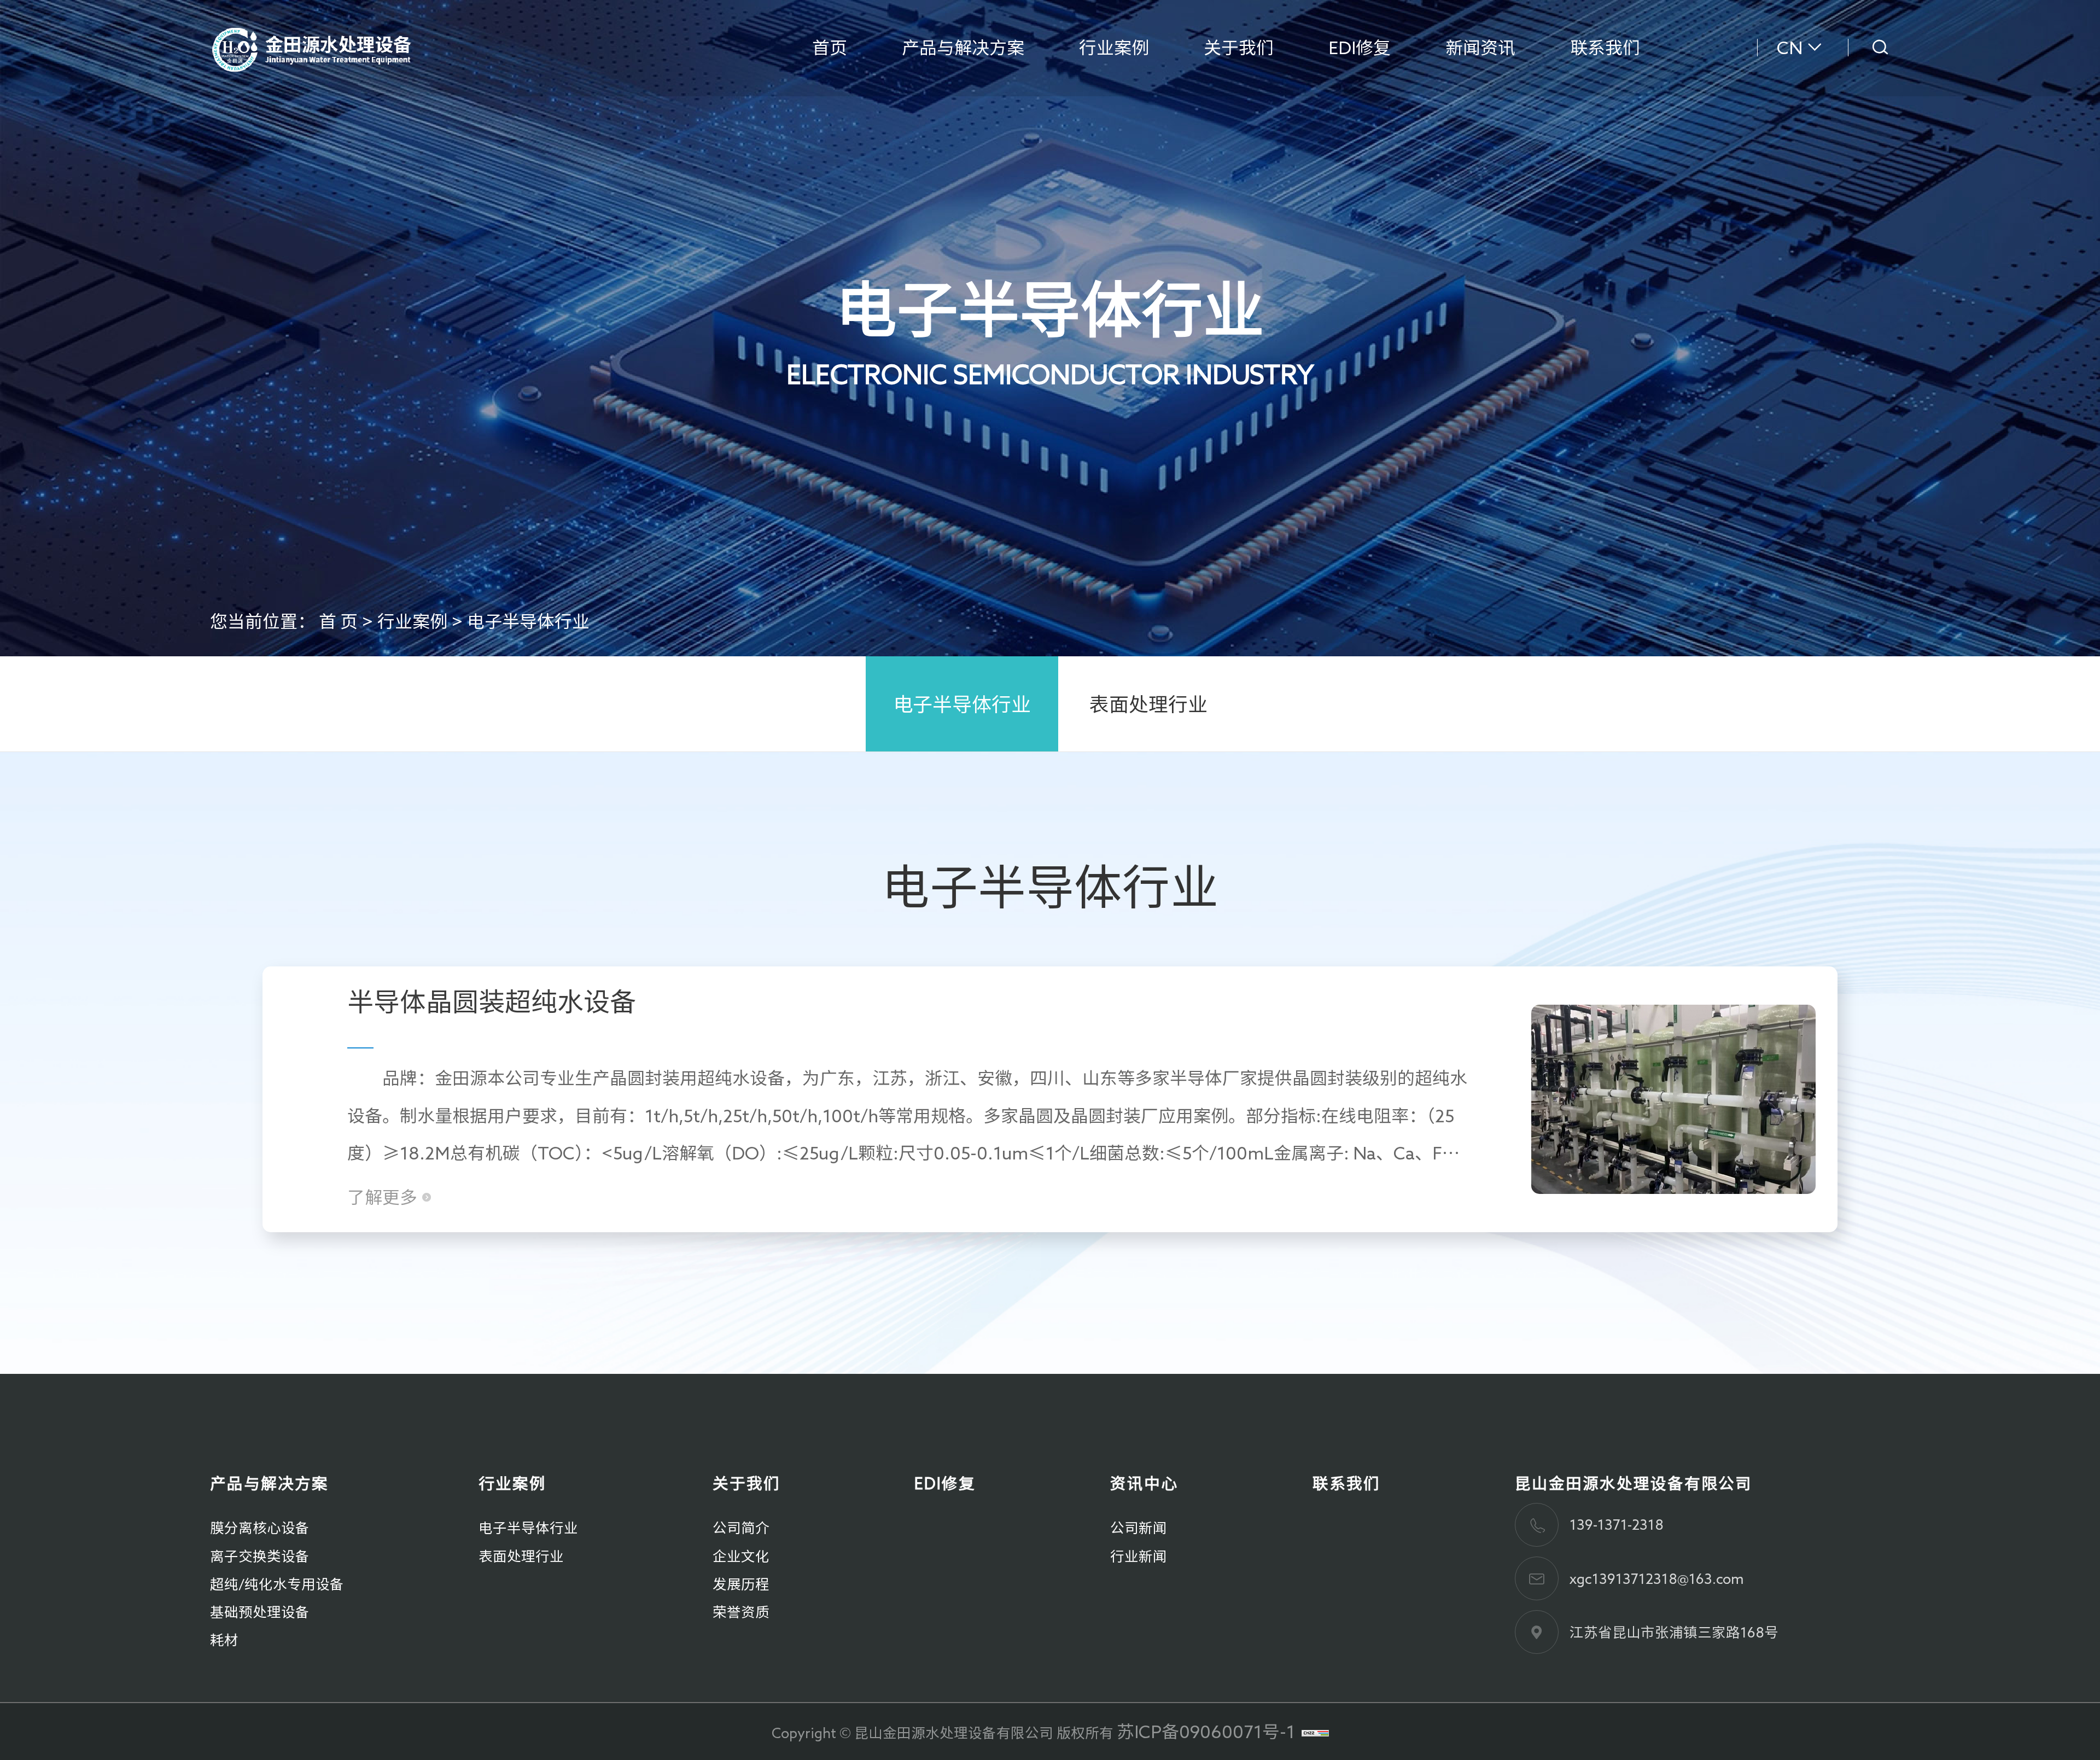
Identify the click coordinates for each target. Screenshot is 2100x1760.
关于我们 (1239, 48)
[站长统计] (1315, 1732)
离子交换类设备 (260, 1556)
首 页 (338, 621)
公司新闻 (1139, 1528)
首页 (830, 48)
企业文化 (741, 1556)
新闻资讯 (1480, 48)
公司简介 (741, 1528)
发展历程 (741, 1584)
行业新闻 (1139, 1556)
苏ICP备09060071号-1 (1206, 1732)
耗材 (224, 1640)
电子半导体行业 (528, 621)
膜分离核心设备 (260, 1528)
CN (1790, 48)
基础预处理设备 (260, 1612)
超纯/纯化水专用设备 (277, 1584)
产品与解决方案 (963, 48)
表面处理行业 (1148, 704)
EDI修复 (1360, 48)
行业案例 (1114, 48)
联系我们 (1605, 48)
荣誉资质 (741, 1612)
